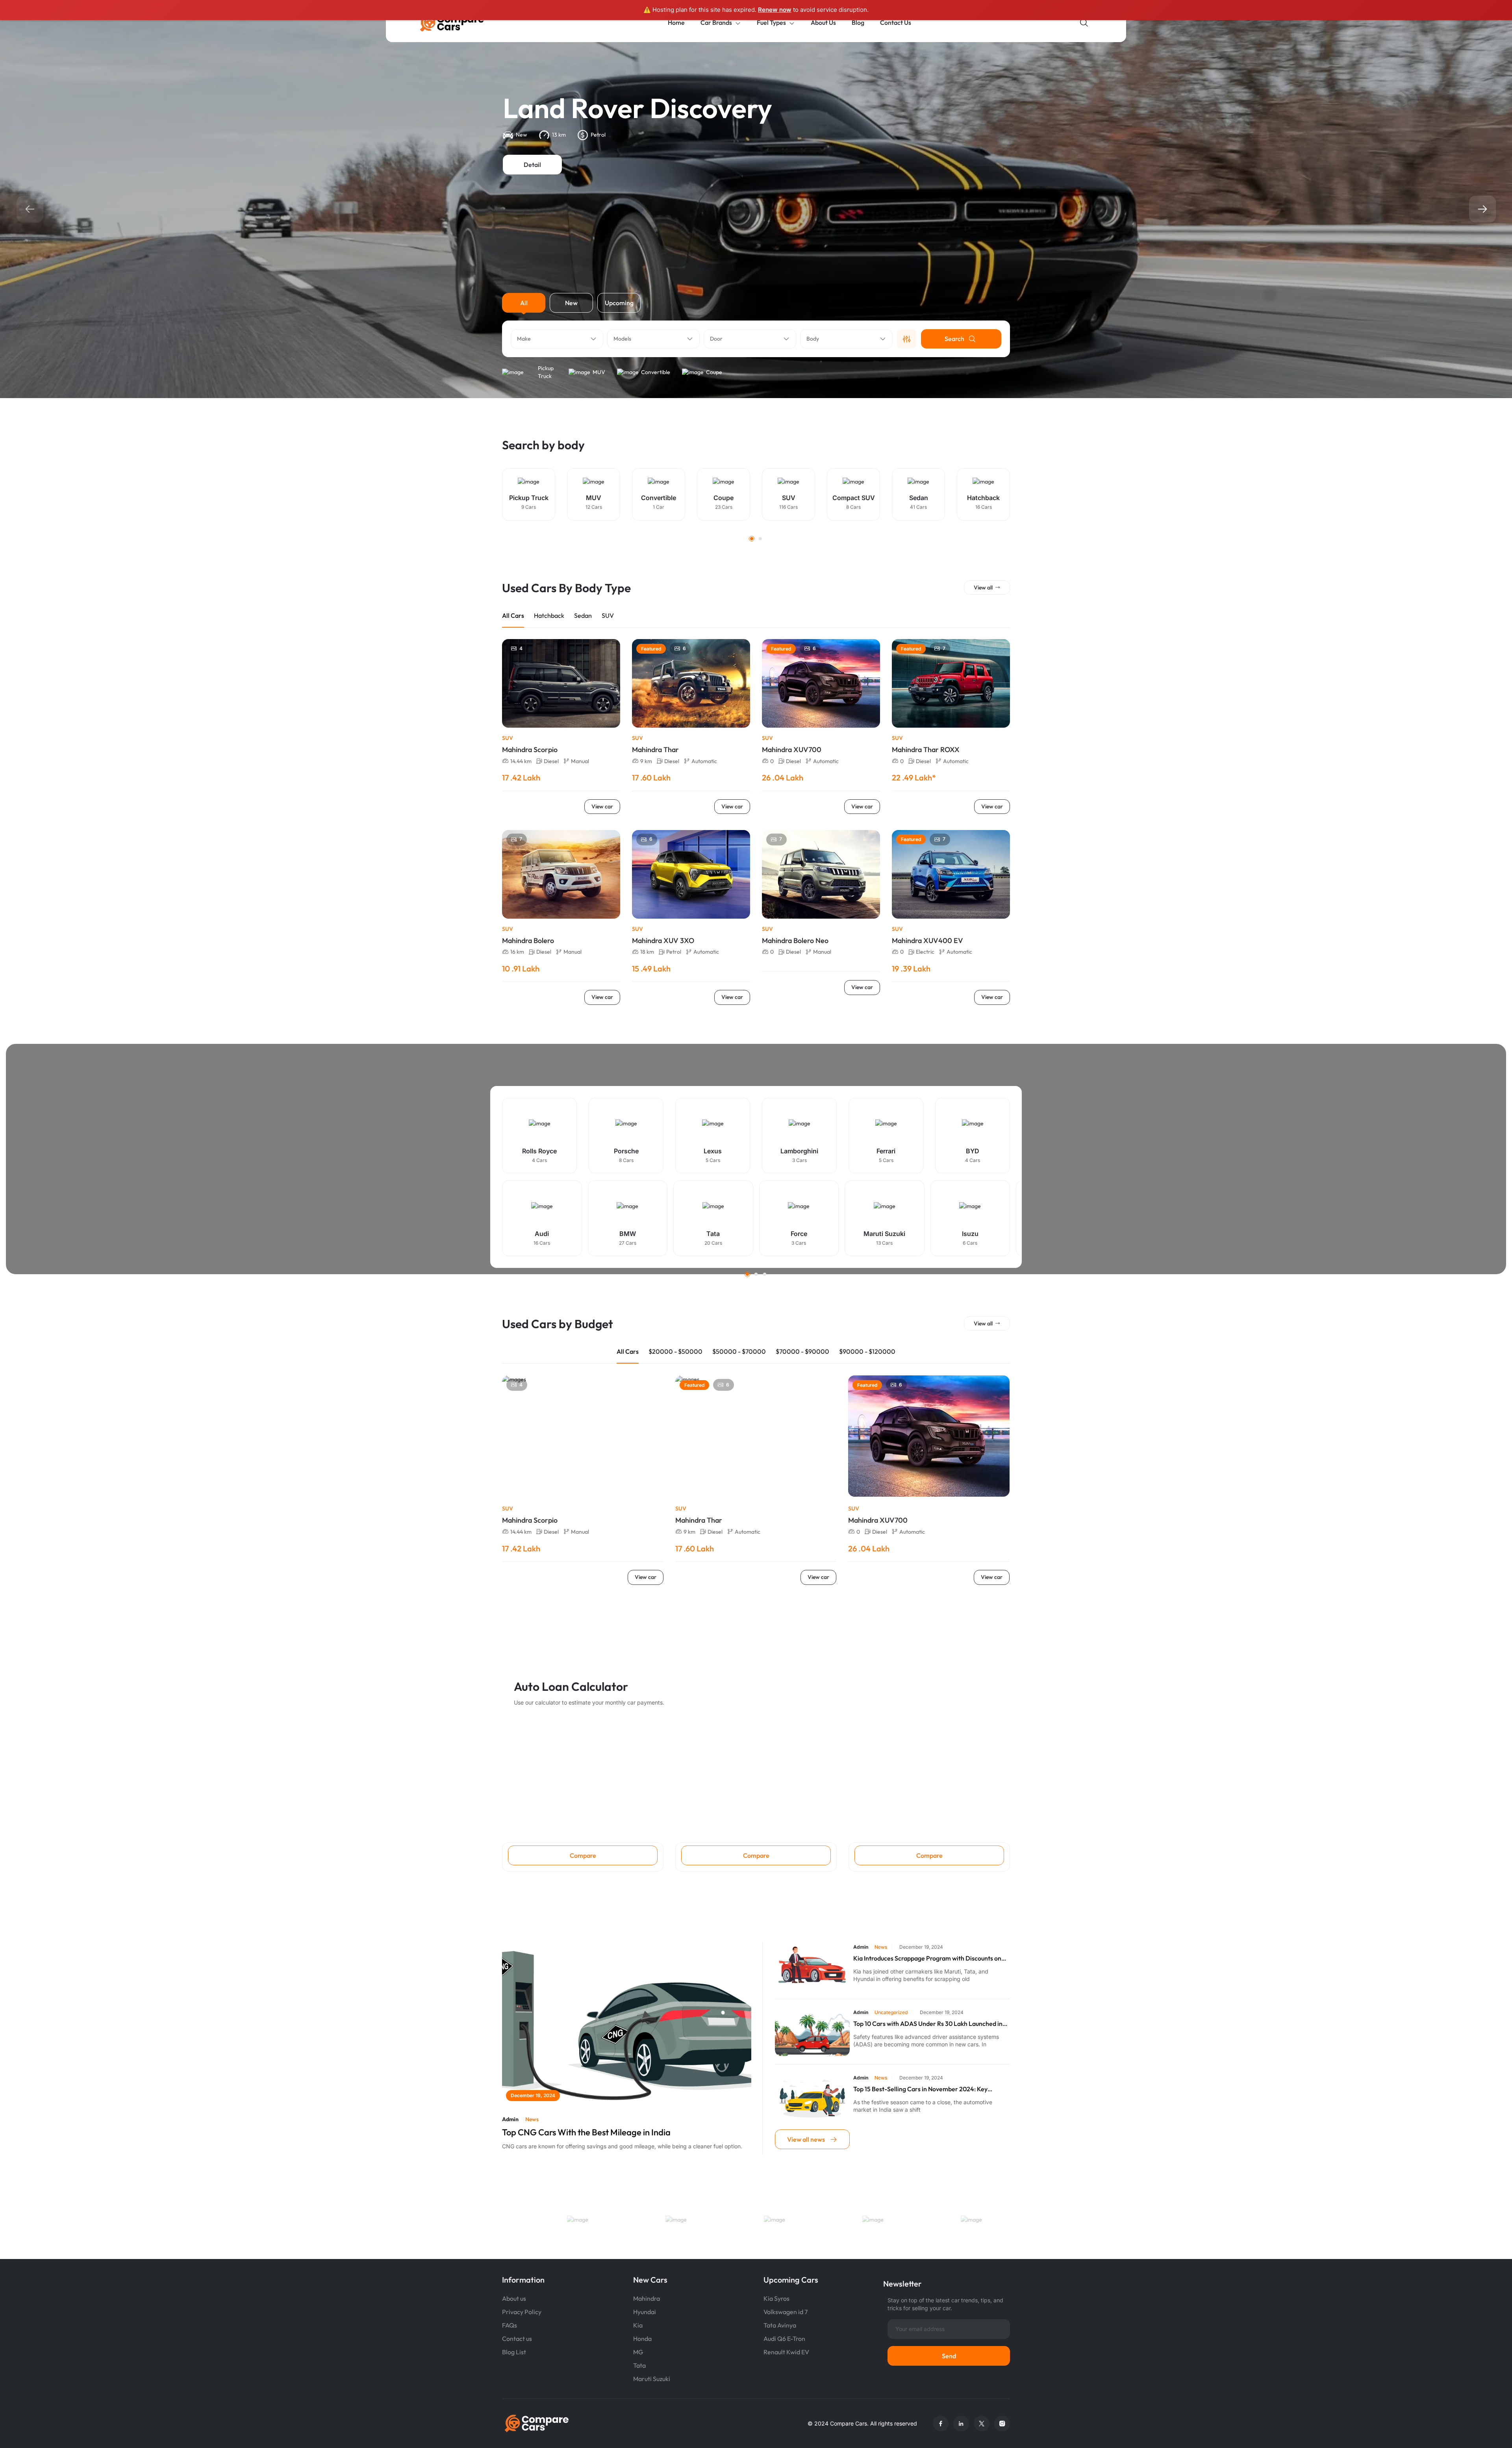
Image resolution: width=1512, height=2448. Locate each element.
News (532, 2119)
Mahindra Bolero (528, 940)
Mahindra (647, 2298)
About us (514, 2298)
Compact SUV (854, 498)
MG (638, 2352)
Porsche (626, 1151)
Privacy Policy (522, 2312)
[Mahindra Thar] (756, 1436)
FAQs (510, 2325)
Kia (638, 2325)
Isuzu (970, 1234)
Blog (858, 22)
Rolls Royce (539, 1151)
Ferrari (886, 1151)
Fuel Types (771, 22)
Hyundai (645, 2312)
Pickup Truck (546, 372)
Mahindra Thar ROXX (926, 750)
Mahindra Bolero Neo (795, 940)
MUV (599, 372)
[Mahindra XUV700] (929, 1436)
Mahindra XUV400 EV (927, 940)
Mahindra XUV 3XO (663, 940)
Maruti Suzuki (884, 1234)
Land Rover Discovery (637, 108)
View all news (807, 2139)
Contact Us (896, 22)
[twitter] (982, 2424)
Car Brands (716, 22)
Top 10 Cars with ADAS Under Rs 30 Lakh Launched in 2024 (928, 2024)
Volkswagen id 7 (786, 2312)
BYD (973, 1151)
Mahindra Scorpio (530, 750)
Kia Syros (776, 2298)
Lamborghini (799, 1151)
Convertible (656, 372)
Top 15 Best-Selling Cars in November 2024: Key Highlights (920, 2089)
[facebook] (941, 2424)
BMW (628, 1234)
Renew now (775, 10)
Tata (713, 1234)
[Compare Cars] (462, 23)
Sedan (919, 498)
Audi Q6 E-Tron (784, 2339)
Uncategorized (891, 2012)
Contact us (517, 2339)
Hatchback (983, 498)
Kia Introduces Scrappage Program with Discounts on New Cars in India (927, 1958)
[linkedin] (961, 2424)
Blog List (514, 2352)
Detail (532, 165)
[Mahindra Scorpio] (583, 1436)
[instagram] (1002, 2424)
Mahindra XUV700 (792, 750)
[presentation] (30, 209)
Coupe (714, 372)
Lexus (713, 1151)
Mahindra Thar (655, 750)
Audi (542, 1234)
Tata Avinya (780, 2325)
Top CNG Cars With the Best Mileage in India (586, 2132)
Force (799, 1234)
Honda (642, 2339)
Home (676, 22)
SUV (789, 498)
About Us (823, 22)
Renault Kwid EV (786, 2352)
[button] (752, 539)
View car (602, 806)
